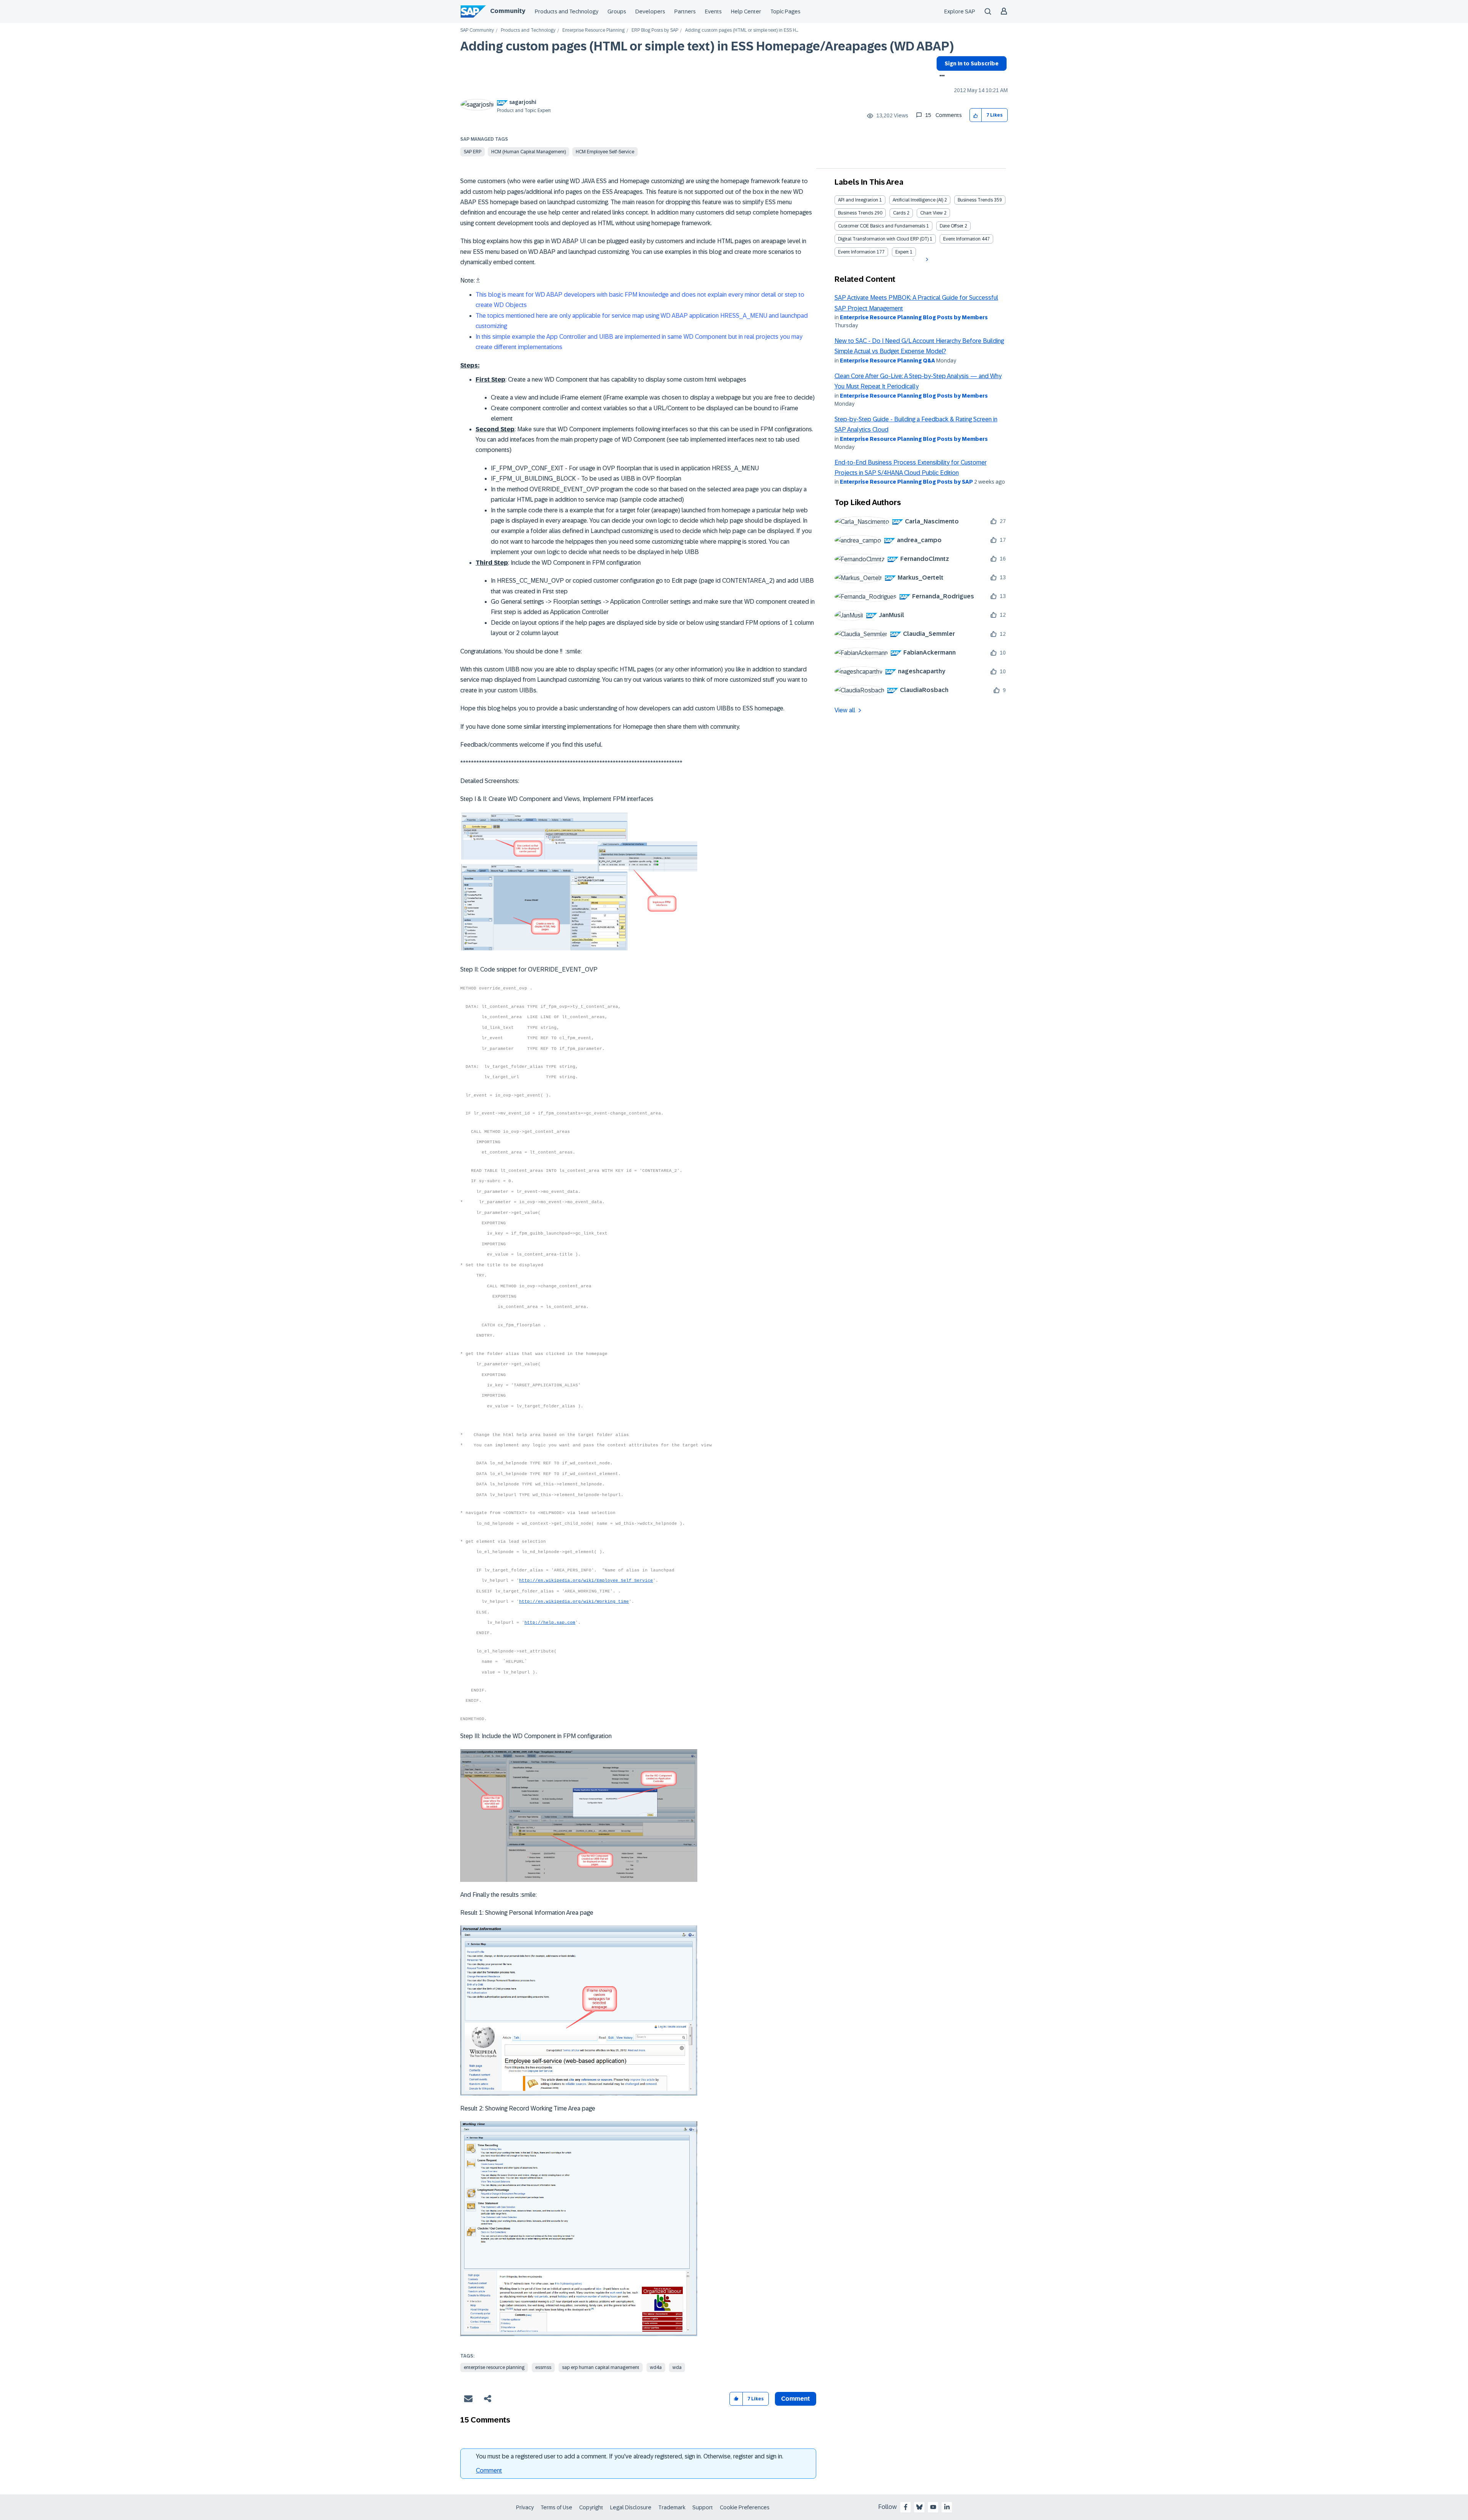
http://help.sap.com (550, 1623)
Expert (902, 252)
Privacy (525, 2507)
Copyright (591, 2507)
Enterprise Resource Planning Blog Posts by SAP (906, 482)
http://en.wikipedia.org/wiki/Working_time (574, 1602)
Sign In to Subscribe (972, 63)
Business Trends (975, 200)
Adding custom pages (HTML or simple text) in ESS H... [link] (742, 30)
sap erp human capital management (601, 2367)
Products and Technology (567, 11)
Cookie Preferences (745, 2507)
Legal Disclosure (631, 2507)
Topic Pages (785, 11)
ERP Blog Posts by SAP (655, 30)
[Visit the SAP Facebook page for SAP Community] (906, 2507)
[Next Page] (926, 260)
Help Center (746, 11)
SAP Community (477, 30)
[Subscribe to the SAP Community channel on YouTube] (933, 2507)
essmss (543, 2367)
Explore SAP (960, 11)
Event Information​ (857, 252)
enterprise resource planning (494, 2367)
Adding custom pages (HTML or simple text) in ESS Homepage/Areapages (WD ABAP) (707, 46)
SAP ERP (473, 152)
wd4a (656, 2367)
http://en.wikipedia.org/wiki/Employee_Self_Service (586, 1581)
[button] (976, 115)
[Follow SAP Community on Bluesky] (919, 2507)
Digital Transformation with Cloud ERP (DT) (883, 239)
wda (677, 2367)
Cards (899, 213)
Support (703, 2507)
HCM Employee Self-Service (605, 152)
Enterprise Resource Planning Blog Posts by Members (914, 317)
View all (845, 710)
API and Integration (858, 200)
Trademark (672, 2507)
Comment (489, 2470)
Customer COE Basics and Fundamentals (882, 226)
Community (508, 11)
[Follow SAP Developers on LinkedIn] (947, 2507)
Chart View (931, 213)
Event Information (962, 239)
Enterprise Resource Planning (594, 30)
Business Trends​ (856, 213)
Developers (650, 11)
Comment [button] (796, 2399)
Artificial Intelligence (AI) (918, 200)
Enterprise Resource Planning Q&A (887, 361)
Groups (617, 11)
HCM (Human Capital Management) (529, 152)
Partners (685, 11)
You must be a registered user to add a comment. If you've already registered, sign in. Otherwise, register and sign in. (630, 2456)
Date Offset (952, 226)
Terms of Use (556, 2507)
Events (713, 11)
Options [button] (941, 76)
